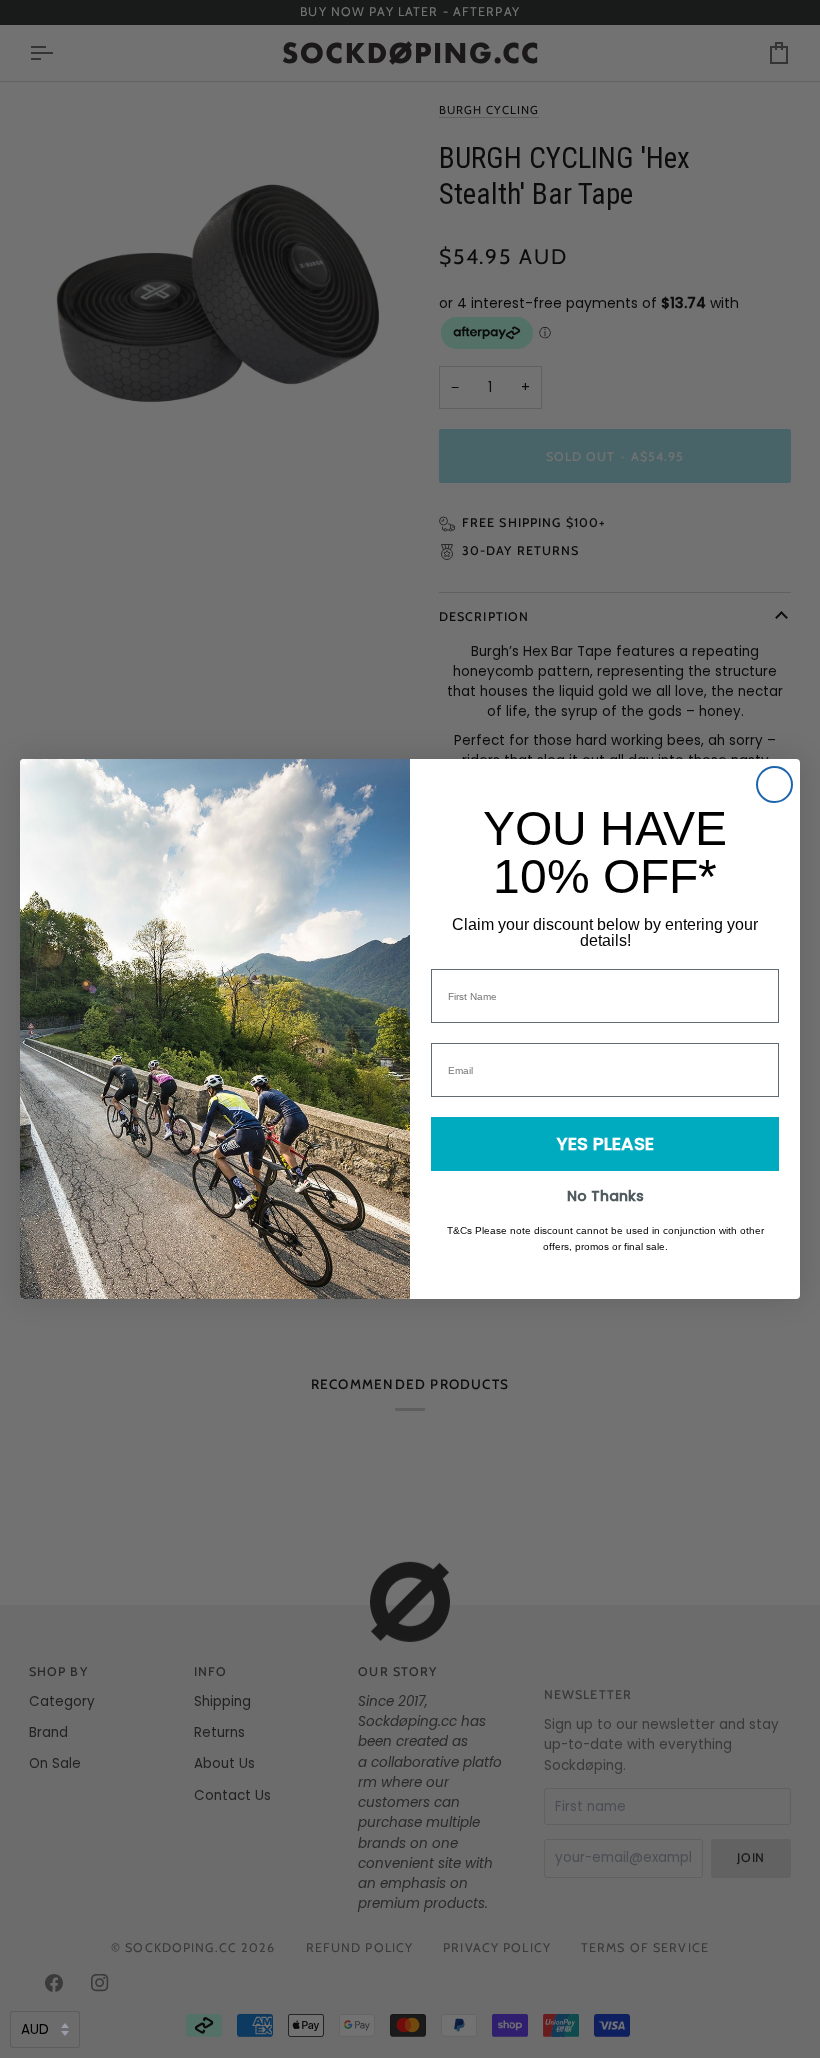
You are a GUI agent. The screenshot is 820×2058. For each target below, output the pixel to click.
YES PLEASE (605, 1143)
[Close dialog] (774, 784)
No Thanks (605, 1196)
